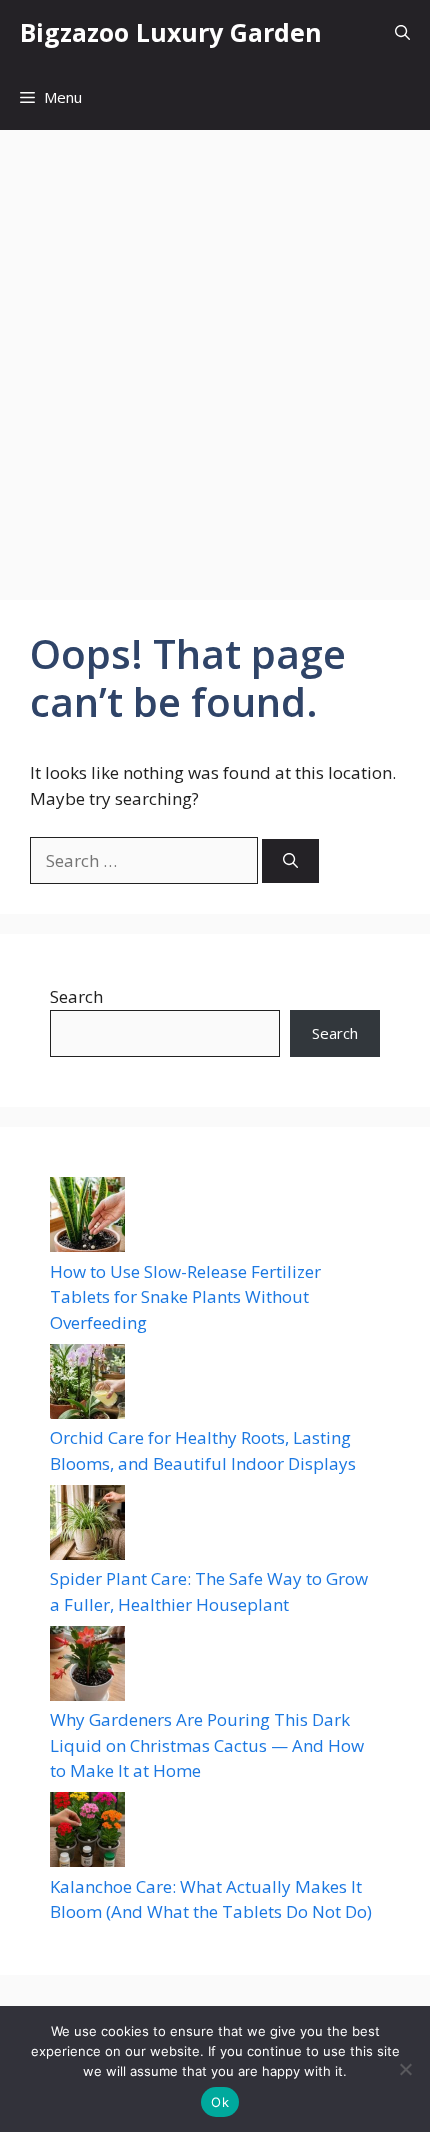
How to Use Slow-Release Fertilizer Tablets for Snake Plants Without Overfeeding (185, 1297)
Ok (220, 2102)
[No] (405, 2069)
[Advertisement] (215, 355)
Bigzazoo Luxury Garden (171, 32)
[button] (402, 32)
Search (76, 996)
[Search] (290, 861)
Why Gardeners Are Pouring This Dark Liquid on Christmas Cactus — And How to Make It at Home (207, 1745)
